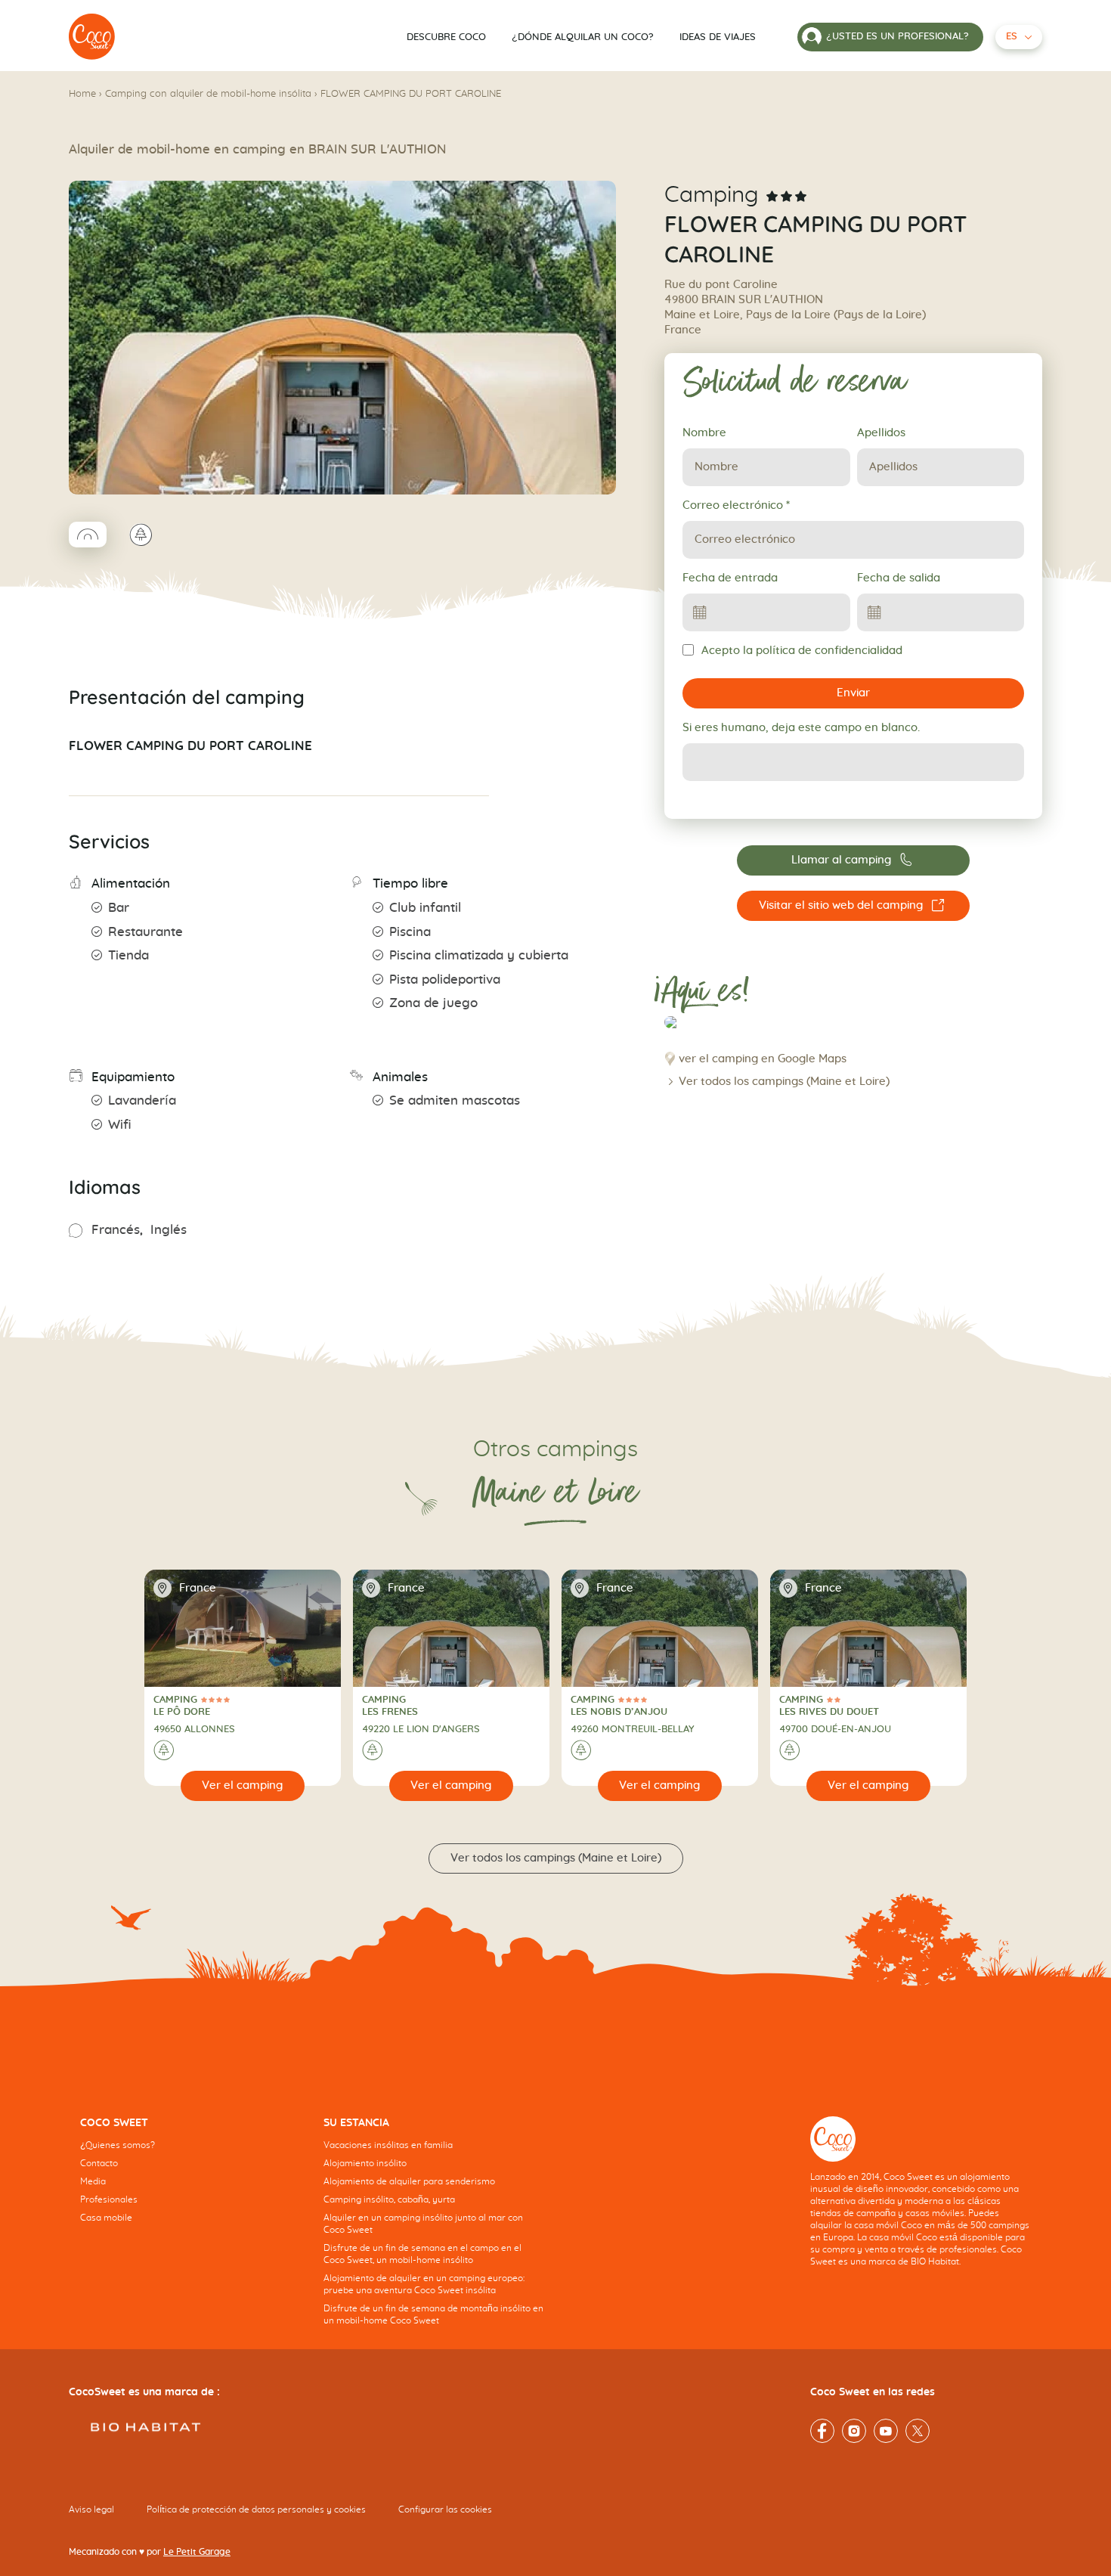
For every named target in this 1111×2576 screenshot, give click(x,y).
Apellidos (881, 433)
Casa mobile (106, 2218)
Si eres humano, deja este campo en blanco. (801, 728)
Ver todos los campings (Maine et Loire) (784, 1082)
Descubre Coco (446, 37)
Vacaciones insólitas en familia (388, 2145)
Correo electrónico (736, 505)
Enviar (853, 693)
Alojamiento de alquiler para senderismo (409, 2181)
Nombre (704, 433)
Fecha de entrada (730, 578)
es (1012, 37)
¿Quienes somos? (118, 2145)
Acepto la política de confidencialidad (802, 651)
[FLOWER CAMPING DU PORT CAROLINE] (92, 37)
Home (82, 94)
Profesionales (109, 2199)
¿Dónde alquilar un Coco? (583, 37)
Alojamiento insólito (365, 2163)
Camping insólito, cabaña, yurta (389, 2199)
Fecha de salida (899, 578)
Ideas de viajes (718, 37)
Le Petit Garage (197, 2552)
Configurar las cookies (445, 2509)
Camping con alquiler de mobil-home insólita (208, 94)
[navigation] (190, 2181)
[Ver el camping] (243, 1786)
